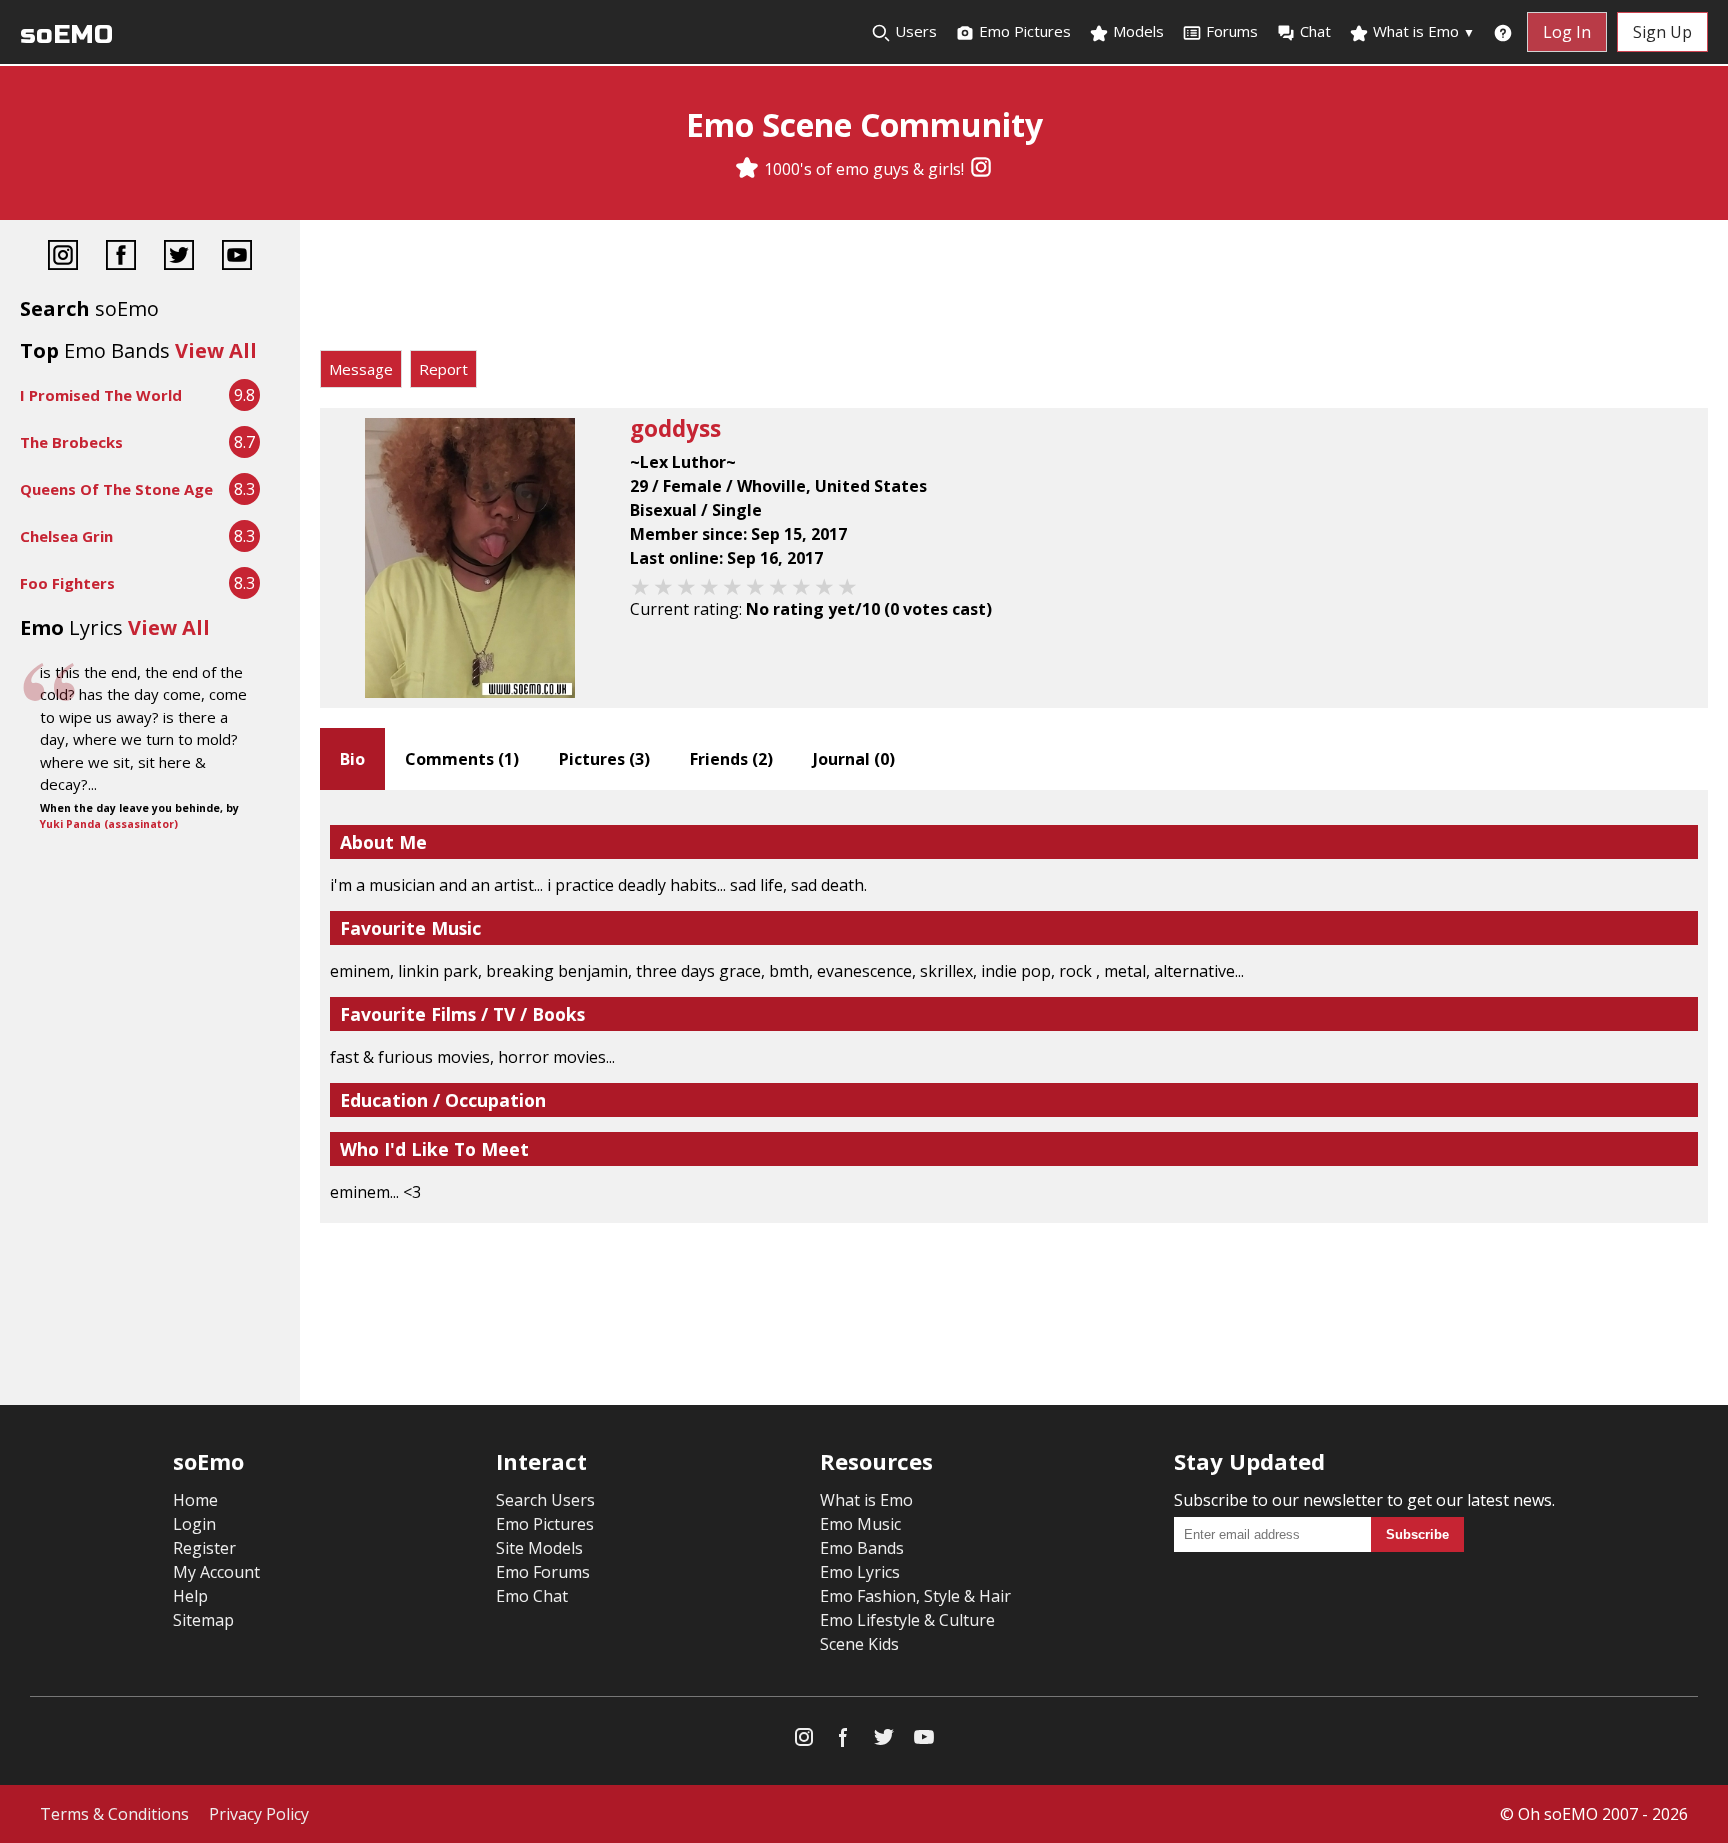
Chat (1315, 31)
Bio (352, 759)
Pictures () (604, 759)
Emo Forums (543, 1572)
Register (204, 1548)
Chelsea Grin (66, 536)
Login (194, 1524)
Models (1136, 31)
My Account (216, 1572)
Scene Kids (859, 1644)
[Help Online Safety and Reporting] (1503, 32)
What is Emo (1422, 31)
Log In (1567, 32)
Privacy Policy (259, 1814)
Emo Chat (532, 1596)
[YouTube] (237, 257)
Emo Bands (862, 1548)
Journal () (854, 759)
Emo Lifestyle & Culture (907, 1620)
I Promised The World (101, 395)
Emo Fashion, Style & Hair (915, 1596)
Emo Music (860, 1524)
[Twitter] (179, 257)
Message (361, 369)
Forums (1232, 31)
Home (195, 1500)
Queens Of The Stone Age (116, 489)
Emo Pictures (1023, 31)
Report (443, 369)
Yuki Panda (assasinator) (109, 824)
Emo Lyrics (860, 1572)
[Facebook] (121, 257)
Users (914, 31)
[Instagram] (981, 169)
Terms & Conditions (114, 1814)
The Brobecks (71, 442)
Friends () (731, 759)
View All (216, 350)
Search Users (545, 1500)
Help (190, 1596)
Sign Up (1662, 32)
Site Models (539, 1548)
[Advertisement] (1014, 290)
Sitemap (203, 1620)
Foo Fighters (67, 583)
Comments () (462, 759)
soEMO (66, 34)
